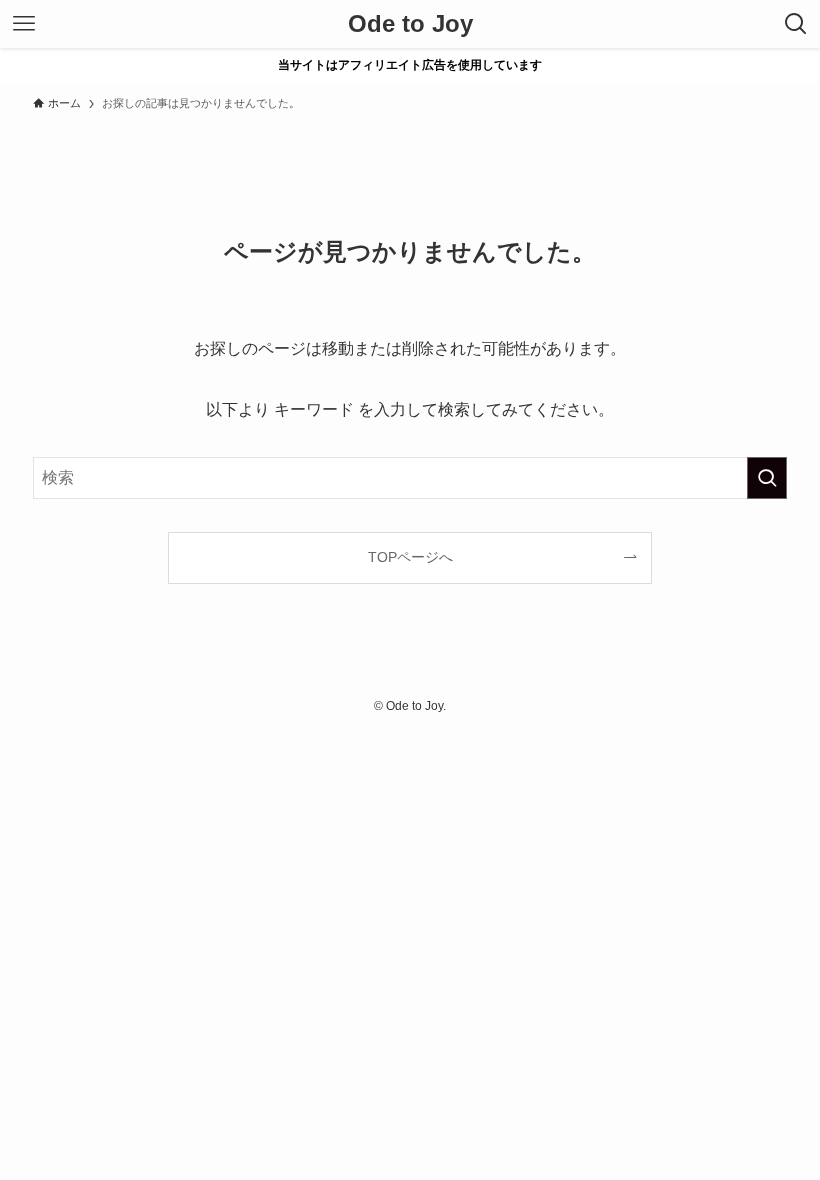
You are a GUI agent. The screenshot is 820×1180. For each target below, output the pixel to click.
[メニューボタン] (24, 24)
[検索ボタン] (796, 24)
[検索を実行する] (767, 478)
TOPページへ (410, 557)
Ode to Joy (410, 24)
